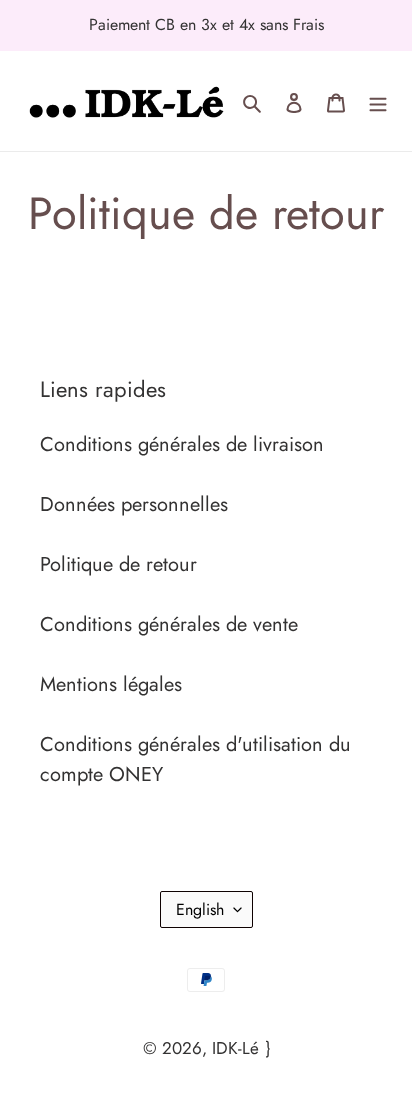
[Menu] (378, 101)
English (200, 909)
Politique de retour (118, 564)
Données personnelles (134, 504)
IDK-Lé (235, 1048)
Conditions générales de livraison (182, 444)
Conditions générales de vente (169, 624)
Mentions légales (111, 684)
